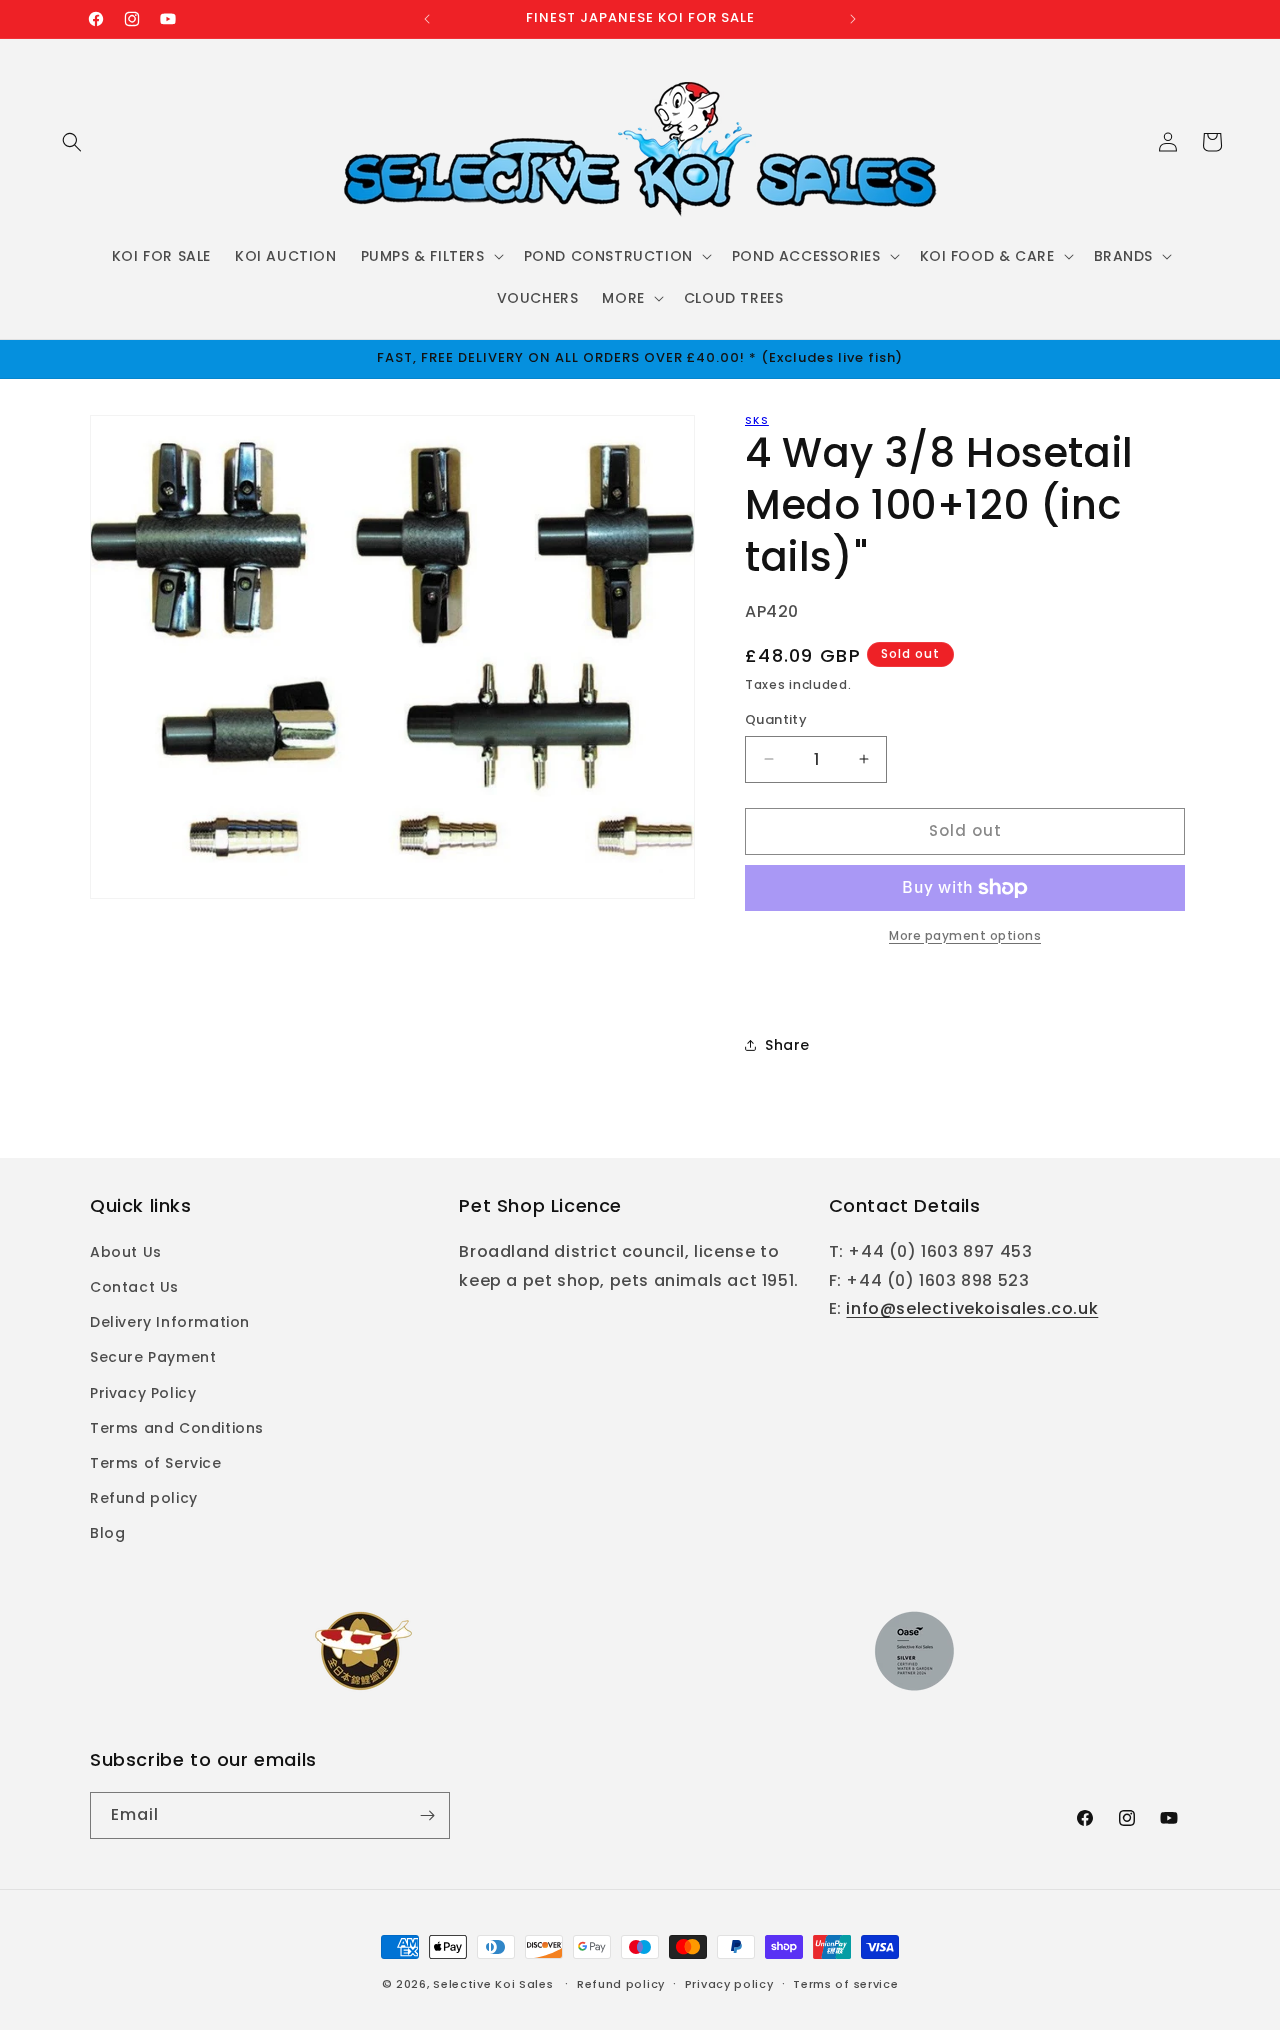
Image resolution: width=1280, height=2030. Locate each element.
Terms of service (845, 1984)
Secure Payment (153, 1357)
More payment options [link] (965, 935)
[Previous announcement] (427, 19)
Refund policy (144, 1498)
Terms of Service (156, 1463)
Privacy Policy (143, 1393)
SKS (757, 420)
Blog (107, 1533)
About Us (126, 1252)
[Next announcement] (853, 19)
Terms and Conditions (177, 1428)
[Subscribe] (427, 1815)
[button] (72, 142)
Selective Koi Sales (493, 1984)
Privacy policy (729, 1984)
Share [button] (787, 1045)
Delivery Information (170, 1322)
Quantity (776, 719)
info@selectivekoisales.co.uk (972, 1308)
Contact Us (134, 1287)
